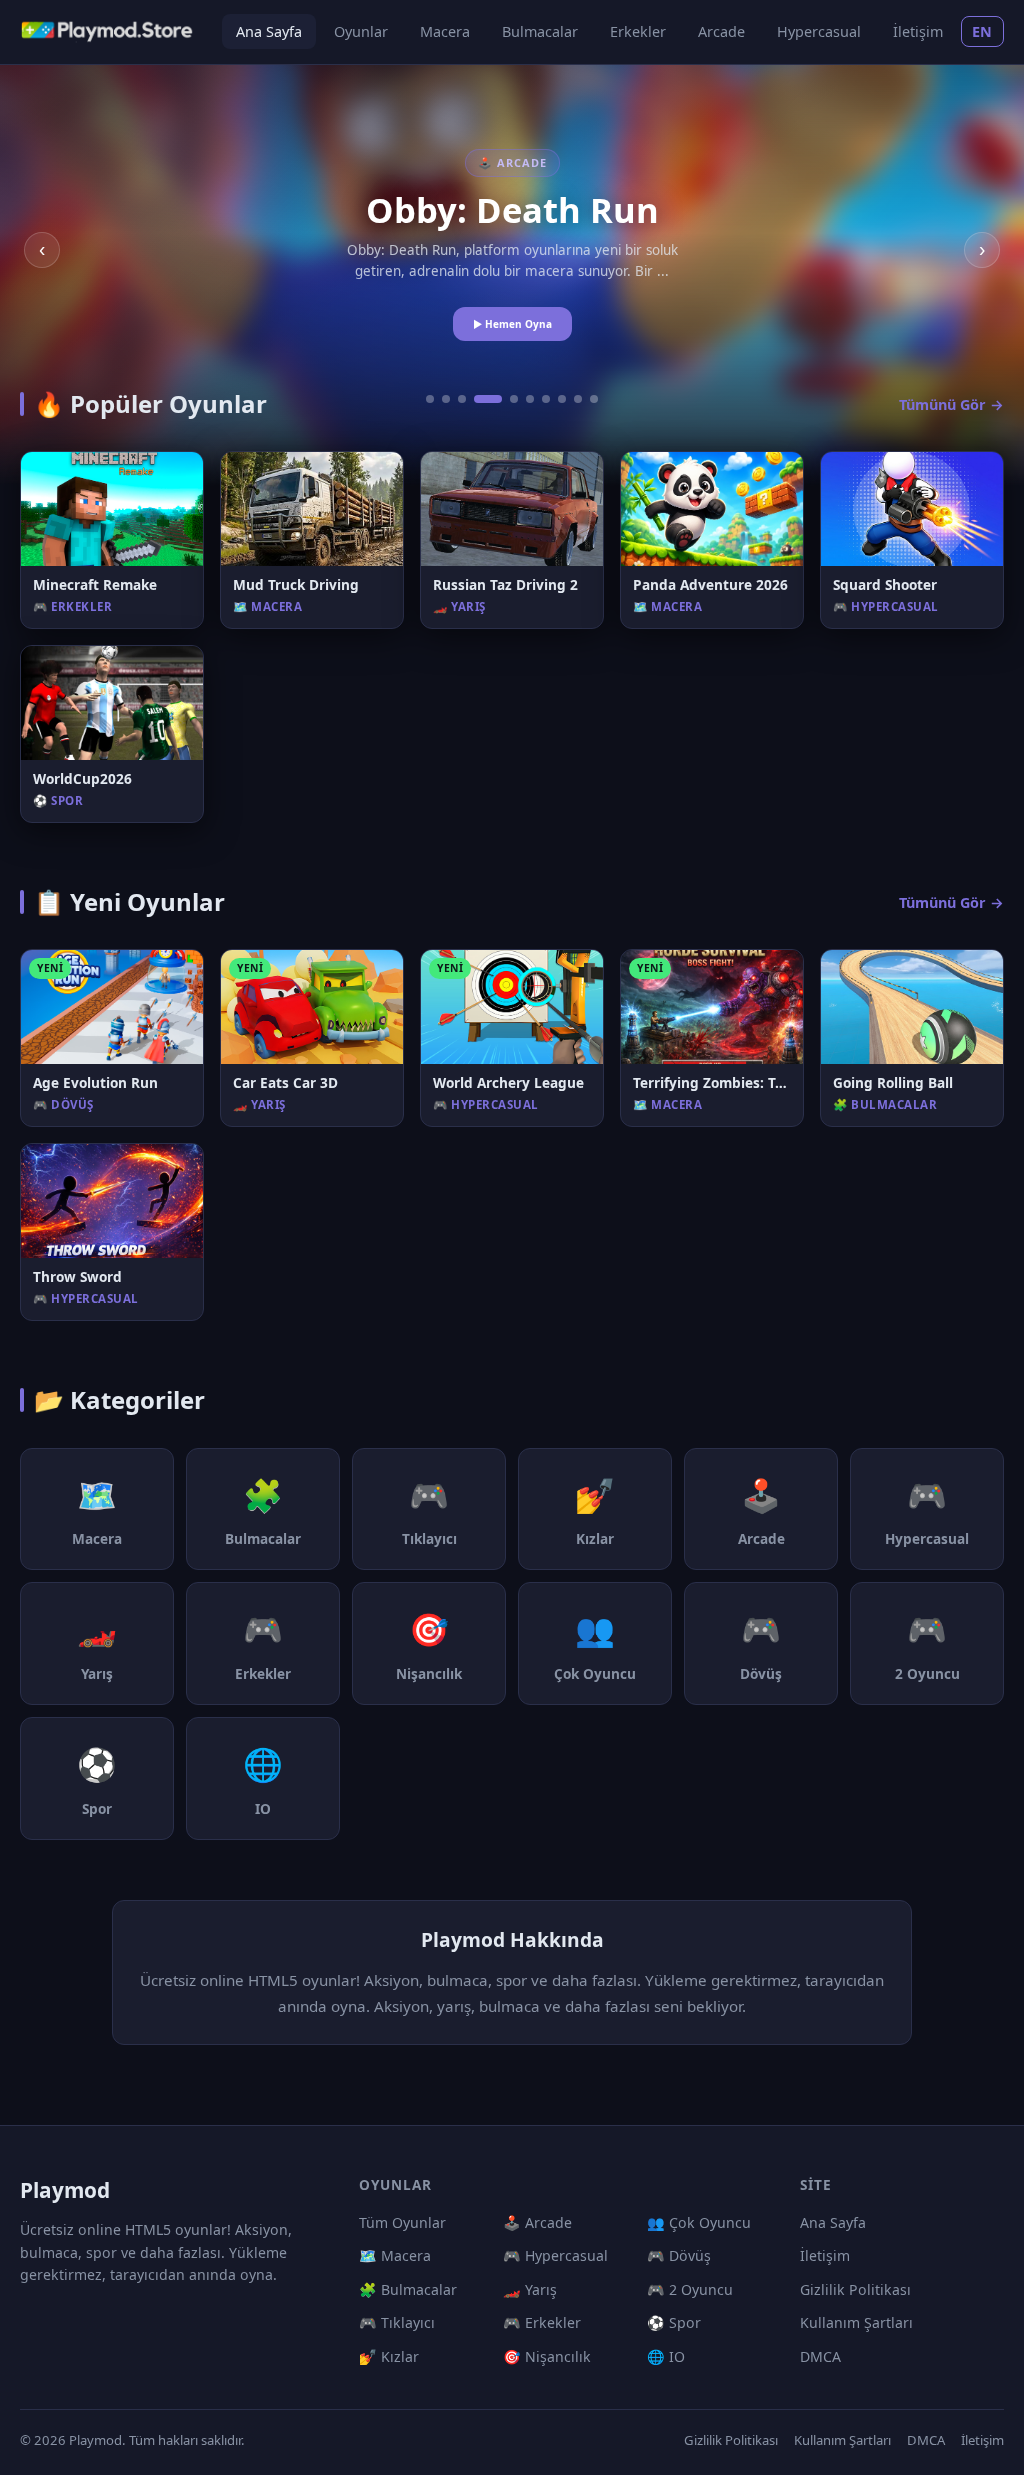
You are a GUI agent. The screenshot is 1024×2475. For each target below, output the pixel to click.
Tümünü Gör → (951, 404)
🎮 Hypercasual (555, 2255)
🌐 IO (666, 2356)
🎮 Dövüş (679, 2255)
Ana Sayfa (269, 31)
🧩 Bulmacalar (408, 2289)
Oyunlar (361, 31)
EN (982, 31)
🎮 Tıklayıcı (397, 2322)
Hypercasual (819, 31)
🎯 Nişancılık (547, 2356)
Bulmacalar (540, 31)
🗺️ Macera (395, 2255)
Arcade (721, 31)
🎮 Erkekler (542, 2322)
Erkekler (638, 31)
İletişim (918, 31)
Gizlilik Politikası (855, 2289)
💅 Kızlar (389, 2356)
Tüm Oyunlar (402, 2222)
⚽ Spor (674, 2322)
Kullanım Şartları (856, 2322)
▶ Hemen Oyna (512, 324)
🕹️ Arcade (537, 2222)
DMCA (820, 2356)
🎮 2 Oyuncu (690, 2289)
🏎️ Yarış (530, 2289)
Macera (445, 31)
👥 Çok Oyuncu (699, 2222)
